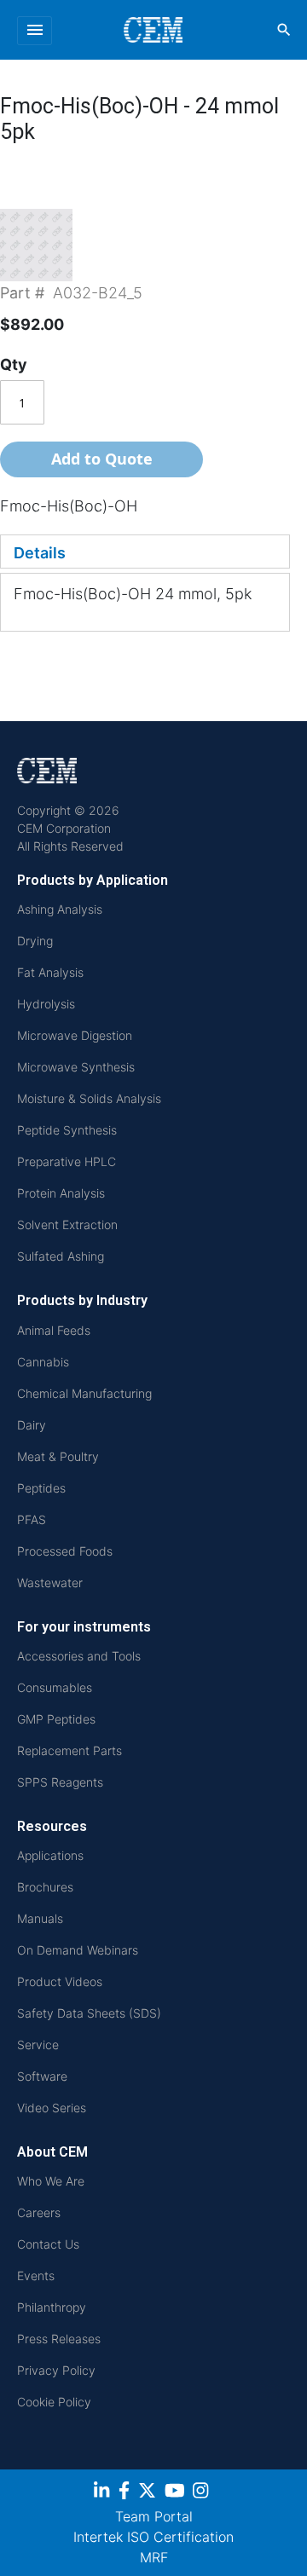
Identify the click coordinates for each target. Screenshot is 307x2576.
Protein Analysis (61, 1193)
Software (42, 2076)
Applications (50, 1855)
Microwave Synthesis (76, 1067)
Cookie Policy (54, 2402)
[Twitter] (149, 2493)
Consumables (55, 1687)
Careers (39, 2212)
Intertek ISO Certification (153, 2537)
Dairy (32, 1425)
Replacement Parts (70, 1750)
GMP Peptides (56, 1719)
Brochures (45, 1887)
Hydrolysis (46, 1004)
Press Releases (59, 2339)
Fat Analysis (50, 972)
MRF (154, 2557)
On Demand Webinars (78, 1950)
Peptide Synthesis (67, 1130)
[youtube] (177, 2493)
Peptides (41, 1488)
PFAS (32, 1519)
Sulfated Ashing (61, 1256)
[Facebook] (126, 2493)
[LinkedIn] (104, 2493)
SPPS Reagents (60, 1782)
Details (40, 553)
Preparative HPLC (67, 1161)
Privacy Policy (56, 2370)
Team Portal (154, 2516)
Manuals (40, 1918)
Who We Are (51, 2181)
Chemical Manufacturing (84, 1393)
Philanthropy (52, 2307)
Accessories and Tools (79, 1656)
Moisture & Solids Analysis (89, 1098)
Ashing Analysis (60, 909)
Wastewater (50, 1583)
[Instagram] (203, 2493)
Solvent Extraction (67, 1224)
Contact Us (48, 2244)
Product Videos (60, 1981)
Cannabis (43, 1362)
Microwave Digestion (75, 1035)
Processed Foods (65, 1551)
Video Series (52, 2108)
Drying (35, 941)
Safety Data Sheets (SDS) (89, 2013)
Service (38, 2045)
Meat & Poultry (58, 1456)
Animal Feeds (54, 1330)
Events (36, 2276)
